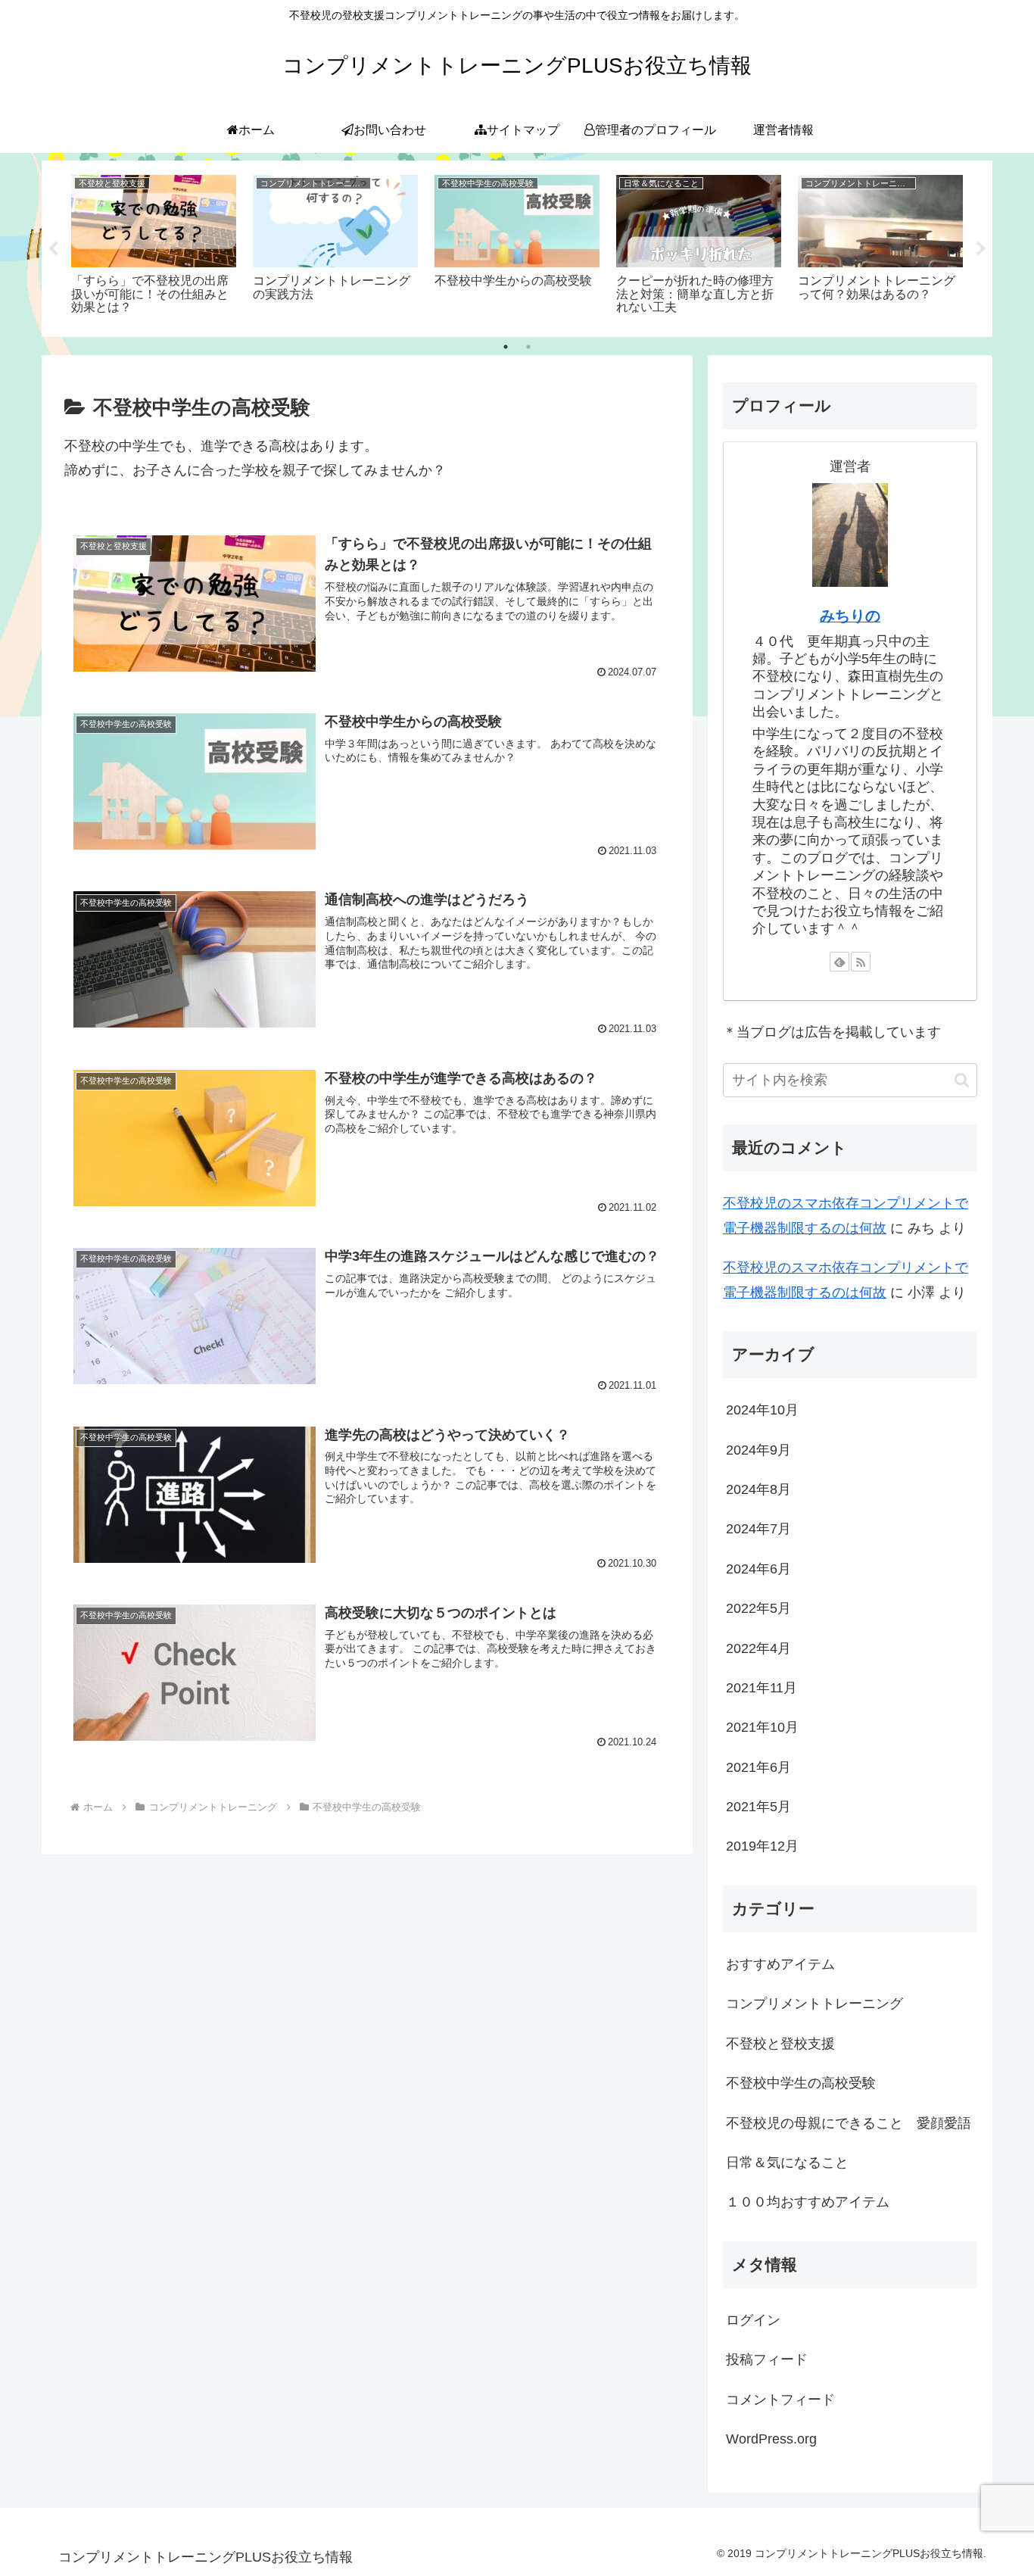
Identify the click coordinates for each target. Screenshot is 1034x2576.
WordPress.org (771, 2439)
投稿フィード (767, 2359)
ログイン (753, 2320)
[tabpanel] (154, 246)
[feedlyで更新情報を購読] (839, 962)
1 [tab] (506, 347)
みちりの (850, 616)
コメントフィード (780, 2399)
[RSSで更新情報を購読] (861, 962)
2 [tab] (528, 347)
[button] (962, 1080)
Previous (53, 249)
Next (981, 249)
